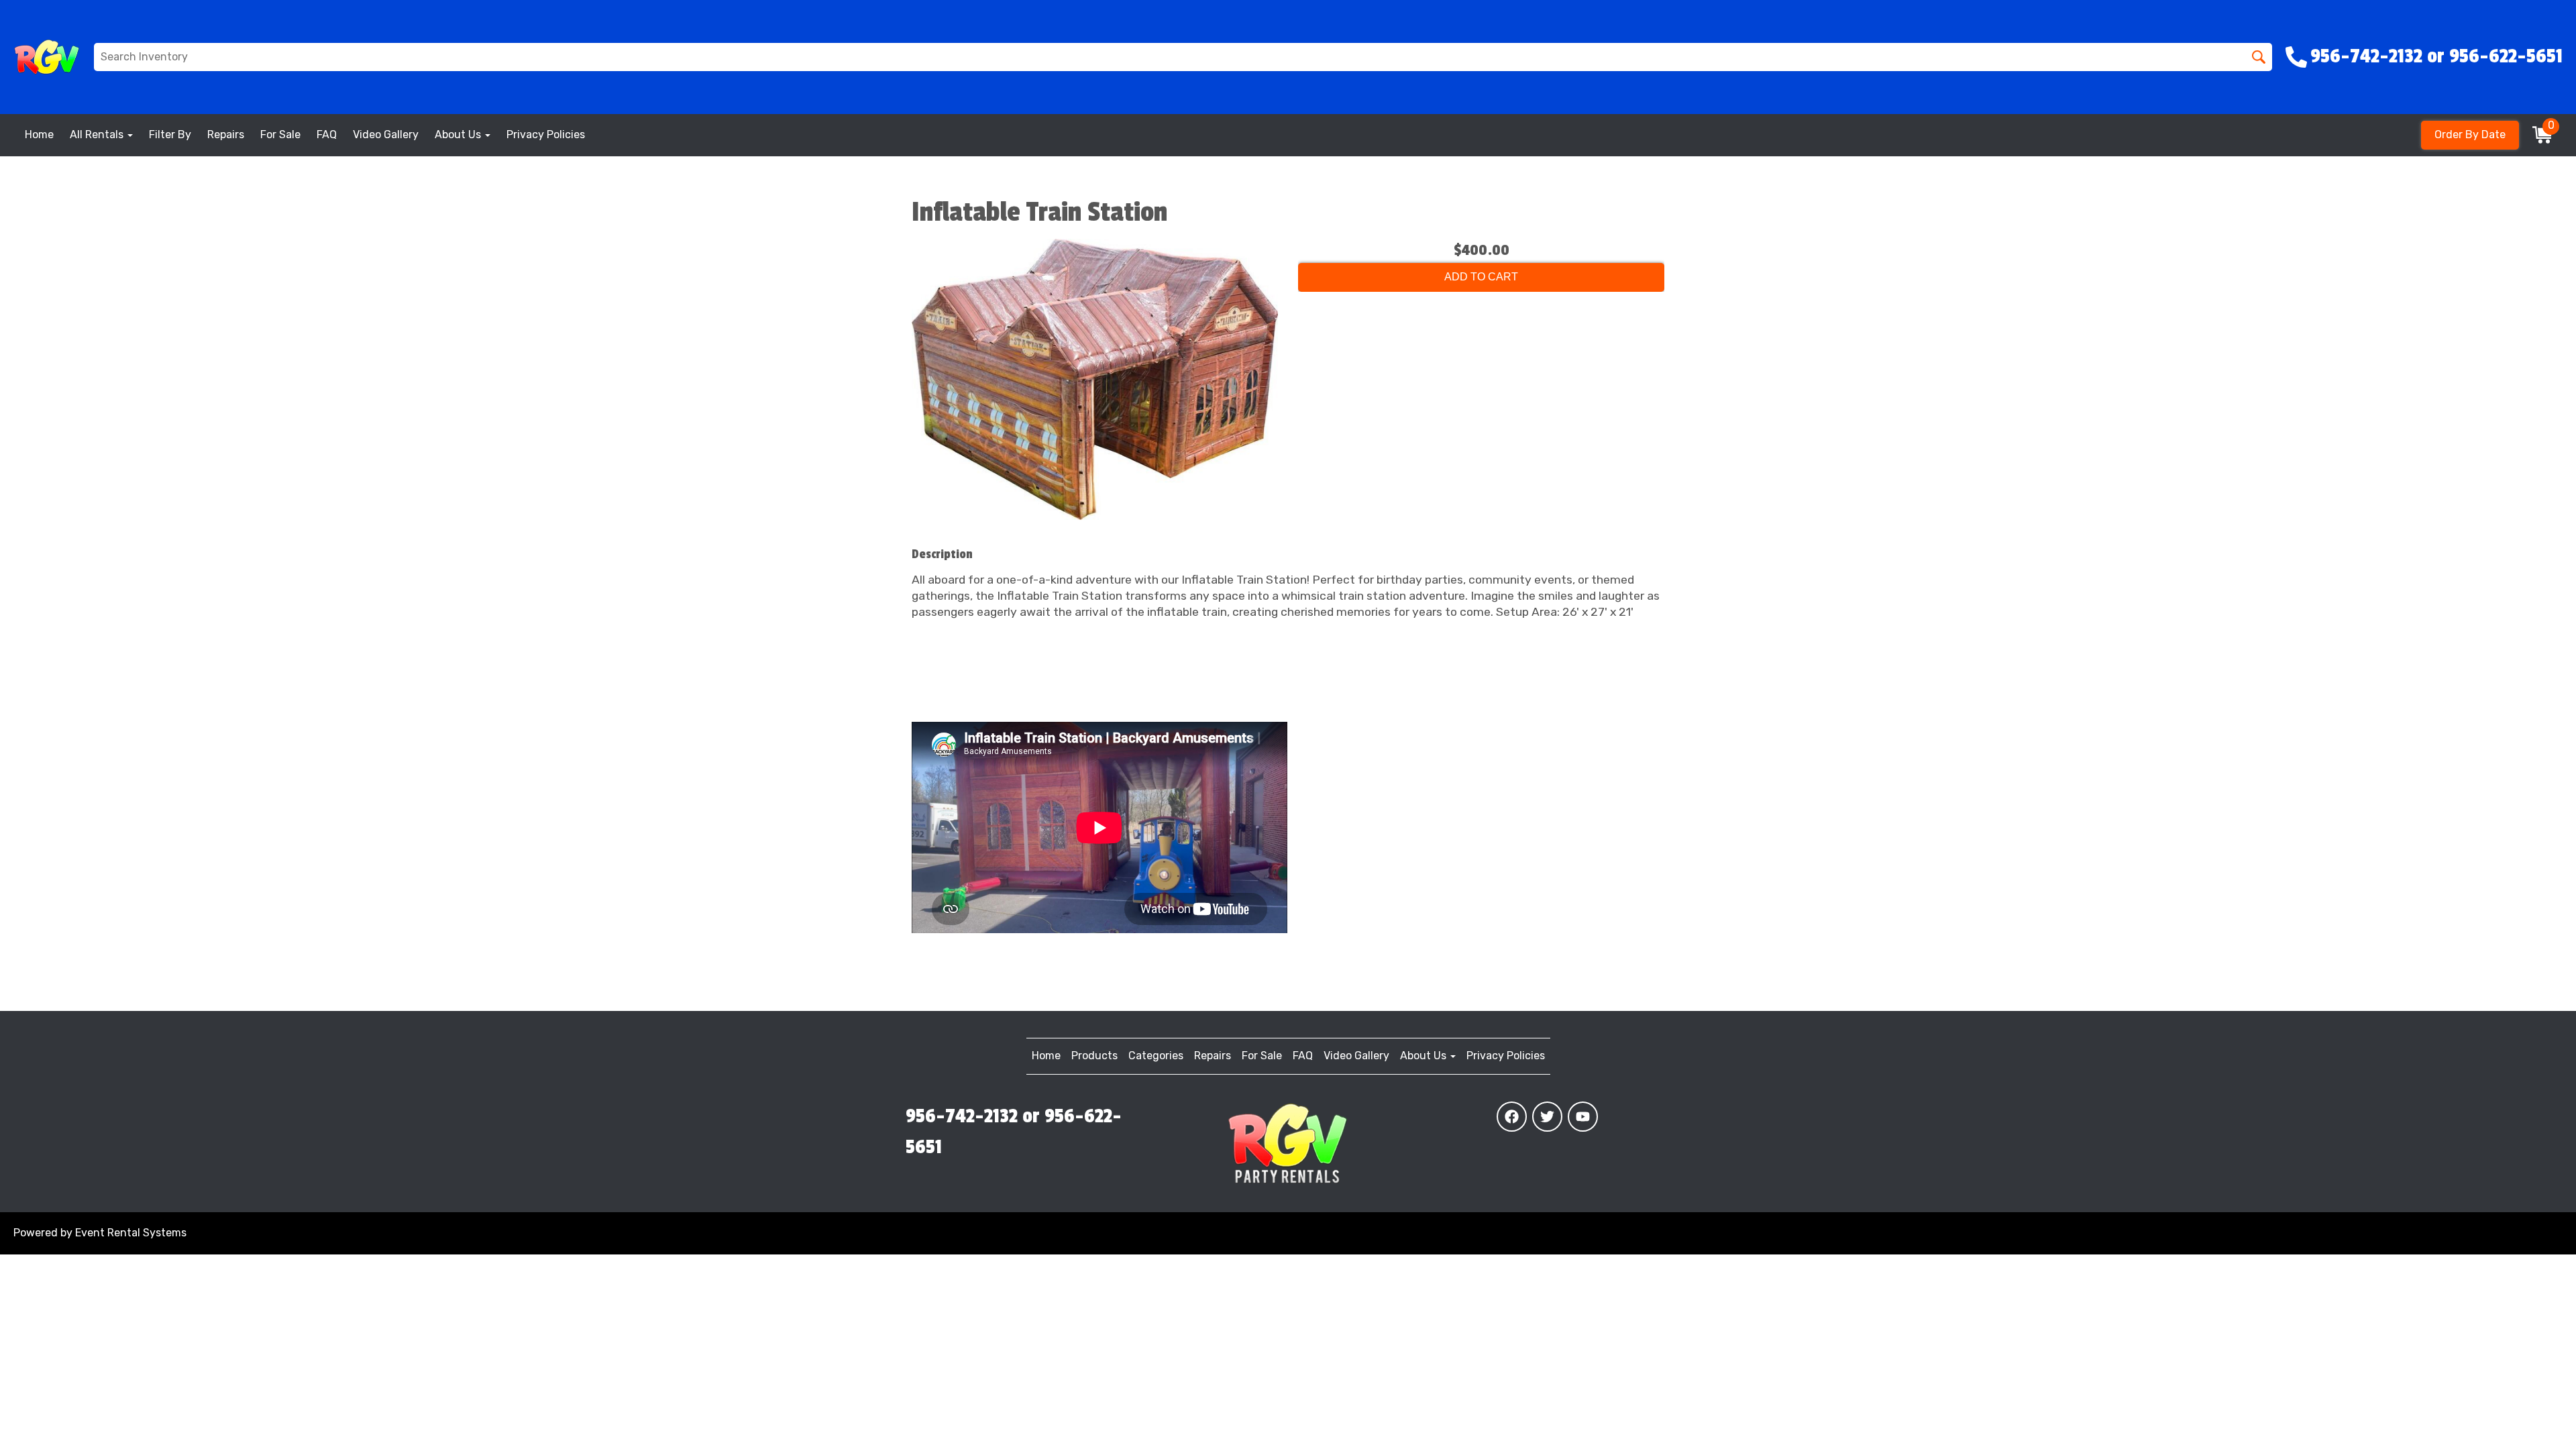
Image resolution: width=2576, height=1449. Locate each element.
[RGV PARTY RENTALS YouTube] (1583, 1117)
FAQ (327, 135)
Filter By (170, 135)
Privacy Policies (546, 135)
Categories (1156, 1056)
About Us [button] (459, 135)
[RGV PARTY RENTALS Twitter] (1547, 1117)
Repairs (226, 135)
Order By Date (2470, 135)
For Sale (280, 135)
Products (1094, 1056)
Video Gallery (386, 135)
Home (39, 135)
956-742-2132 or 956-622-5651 (1014, 1132)
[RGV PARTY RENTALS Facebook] (1512, 1117)
